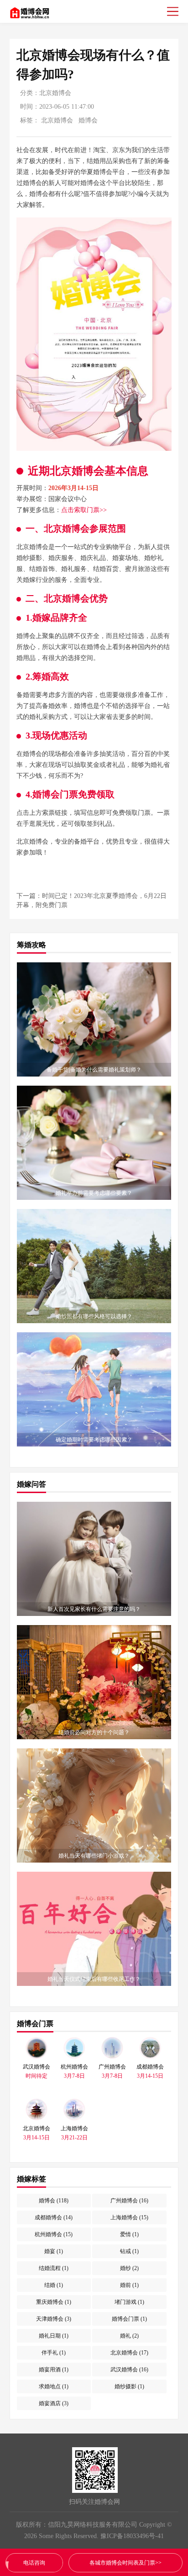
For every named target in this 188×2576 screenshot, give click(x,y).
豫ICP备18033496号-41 (132, 2536)
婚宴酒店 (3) (54, 2403)
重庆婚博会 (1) (54, 2302)
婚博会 (88, 120)
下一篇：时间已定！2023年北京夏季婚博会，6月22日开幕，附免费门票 (91, 900)
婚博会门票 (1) (129, 2319)
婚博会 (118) (54, 2201)
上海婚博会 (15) (129, 2217)
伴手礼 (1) (54, 2353)
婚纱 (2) (129, 2268)
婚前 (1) (129, 2285)
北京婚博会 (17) (129, 2353)
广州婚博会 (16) (129, 2201)
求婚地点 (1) (54, 2386)
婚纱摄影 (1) (129, 2386)
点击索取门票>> (84, 510)
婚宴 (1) (54, 2251)
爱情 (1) (129, 2234)
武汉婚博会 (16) (129, 2370)
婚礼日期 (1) (54, 2336)
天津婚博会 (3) (54, 2319)
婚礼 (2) (129, 2336)
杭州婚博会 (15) (54, 2234)
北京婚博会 (55, 93)
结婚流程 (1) (54, 2268)
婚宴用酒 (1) (54, 2370)
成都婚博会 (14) (54, 2217)
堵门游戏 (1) (129, 2302)
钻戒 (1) (129, 2251)
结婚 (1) (54, 2285)
